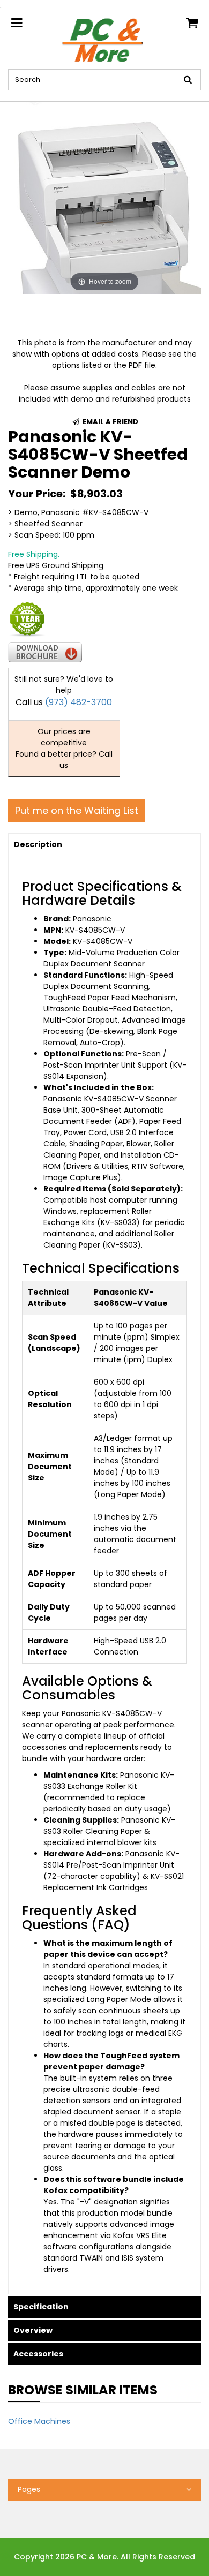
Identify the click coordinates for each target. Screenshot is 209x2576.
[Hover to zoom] (104, 198)
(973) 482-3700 (79, 702)
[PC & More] (105, 40)
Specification (41, 2307)
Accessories (38, 2354)
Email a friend (110, 422)
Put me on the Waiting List (77, 810)
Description (38, 844)
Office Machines (39, 2421)
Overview (33, 2330)
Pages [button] (29, 2489)
